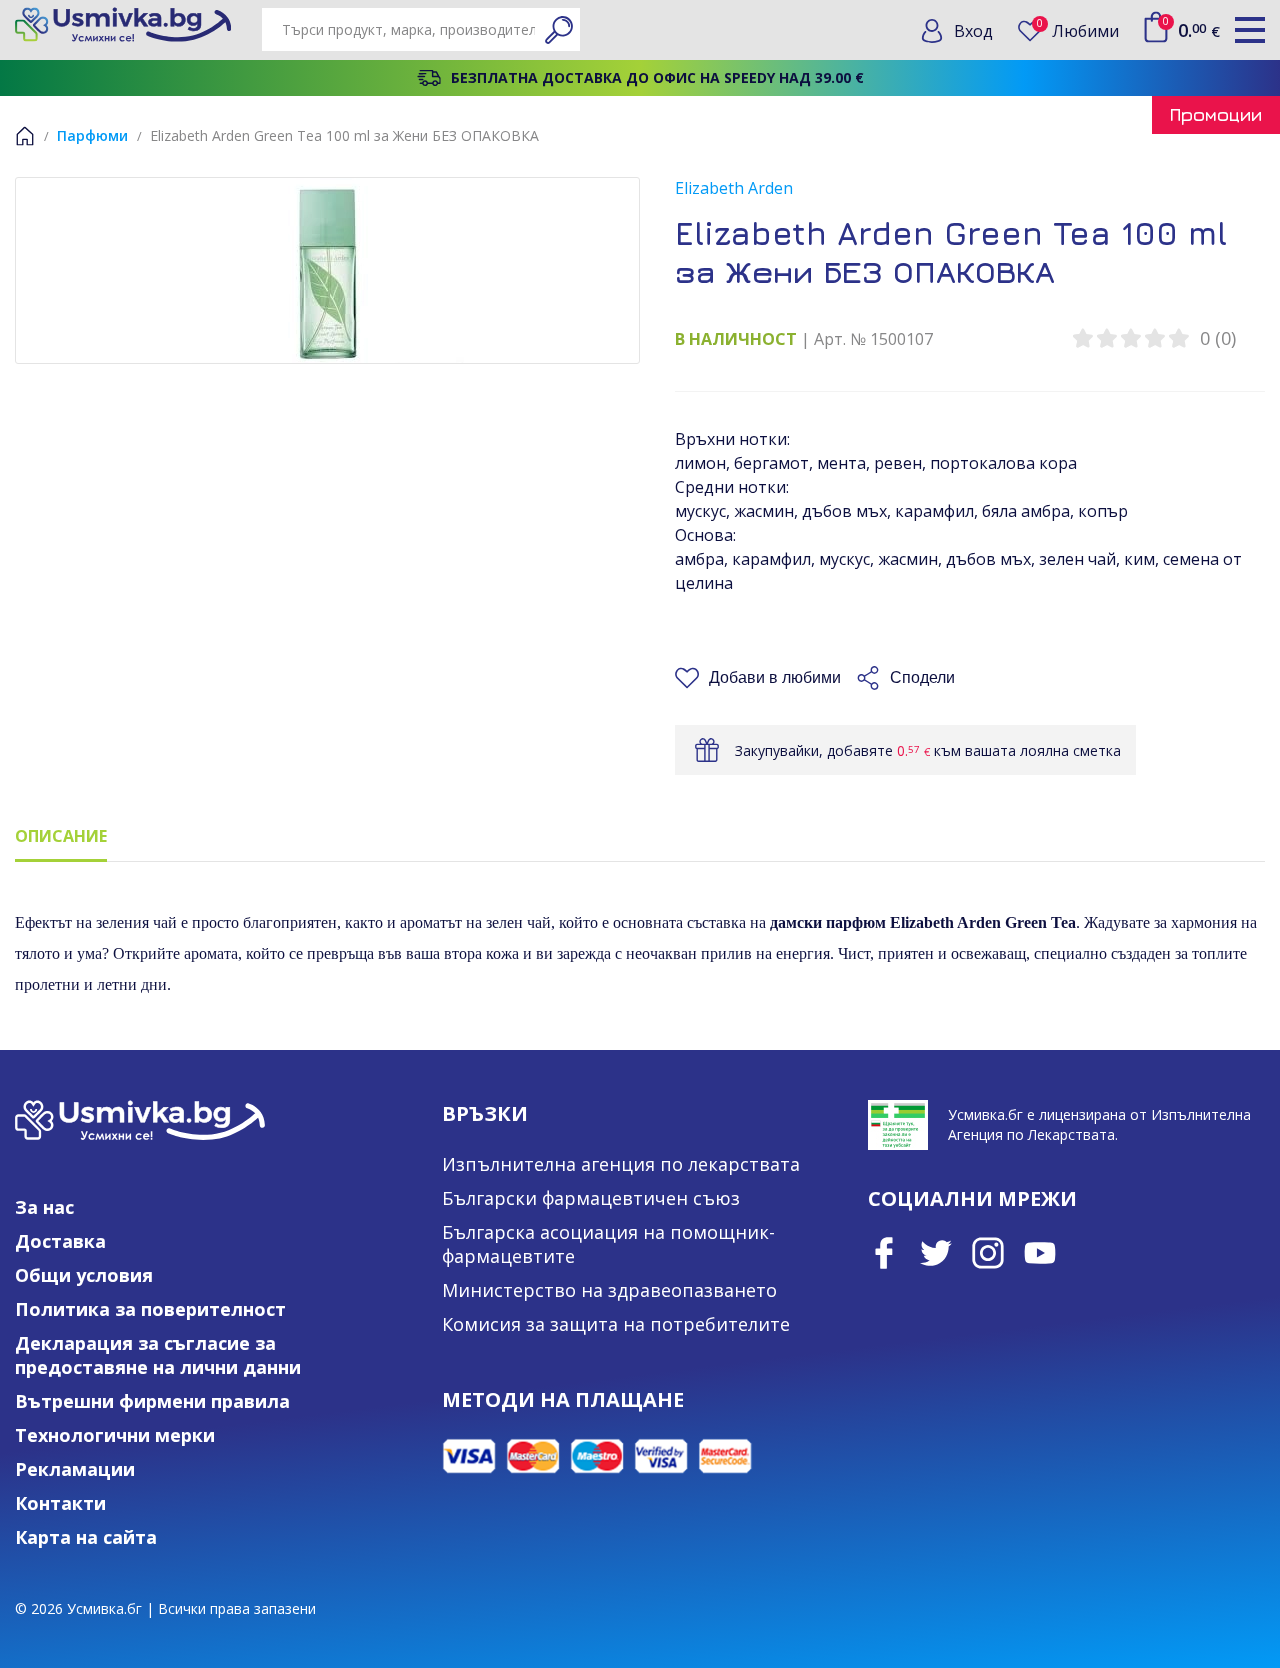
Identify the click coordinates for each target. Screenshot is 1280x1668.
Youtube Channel (1040, 1253)
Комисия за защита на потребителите (616, 1324)
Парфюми (92, 135)
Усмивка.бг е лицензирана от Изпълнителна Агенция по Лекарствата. (1099, 1124)
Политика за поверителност (150, 1309)
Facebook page (884, 1253)
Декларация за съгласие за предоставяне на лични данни (158, 1355)
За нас (44, 1207)
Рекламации (75, 1469)
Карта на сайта (86, 1537)
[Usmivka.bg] (123, 24)
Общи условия (84, 1275)
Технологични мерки (115, 1435)
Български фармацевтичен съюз (591, 1198)
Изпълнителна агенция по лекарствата (621, 1164)
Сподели (922, 677)
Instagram (988, 1253)
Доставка (60, 1241)
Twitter (936, 1253)
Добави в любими (775, 677)
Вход (973, 31)
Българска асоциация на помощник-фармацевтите (608, 1244)
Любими (1078, 30)
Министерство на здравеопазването (609, 1290)
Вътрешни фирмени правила (152, 1401)
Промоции (1216, 114)
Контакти (60, 1503)
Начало (25, 136)
